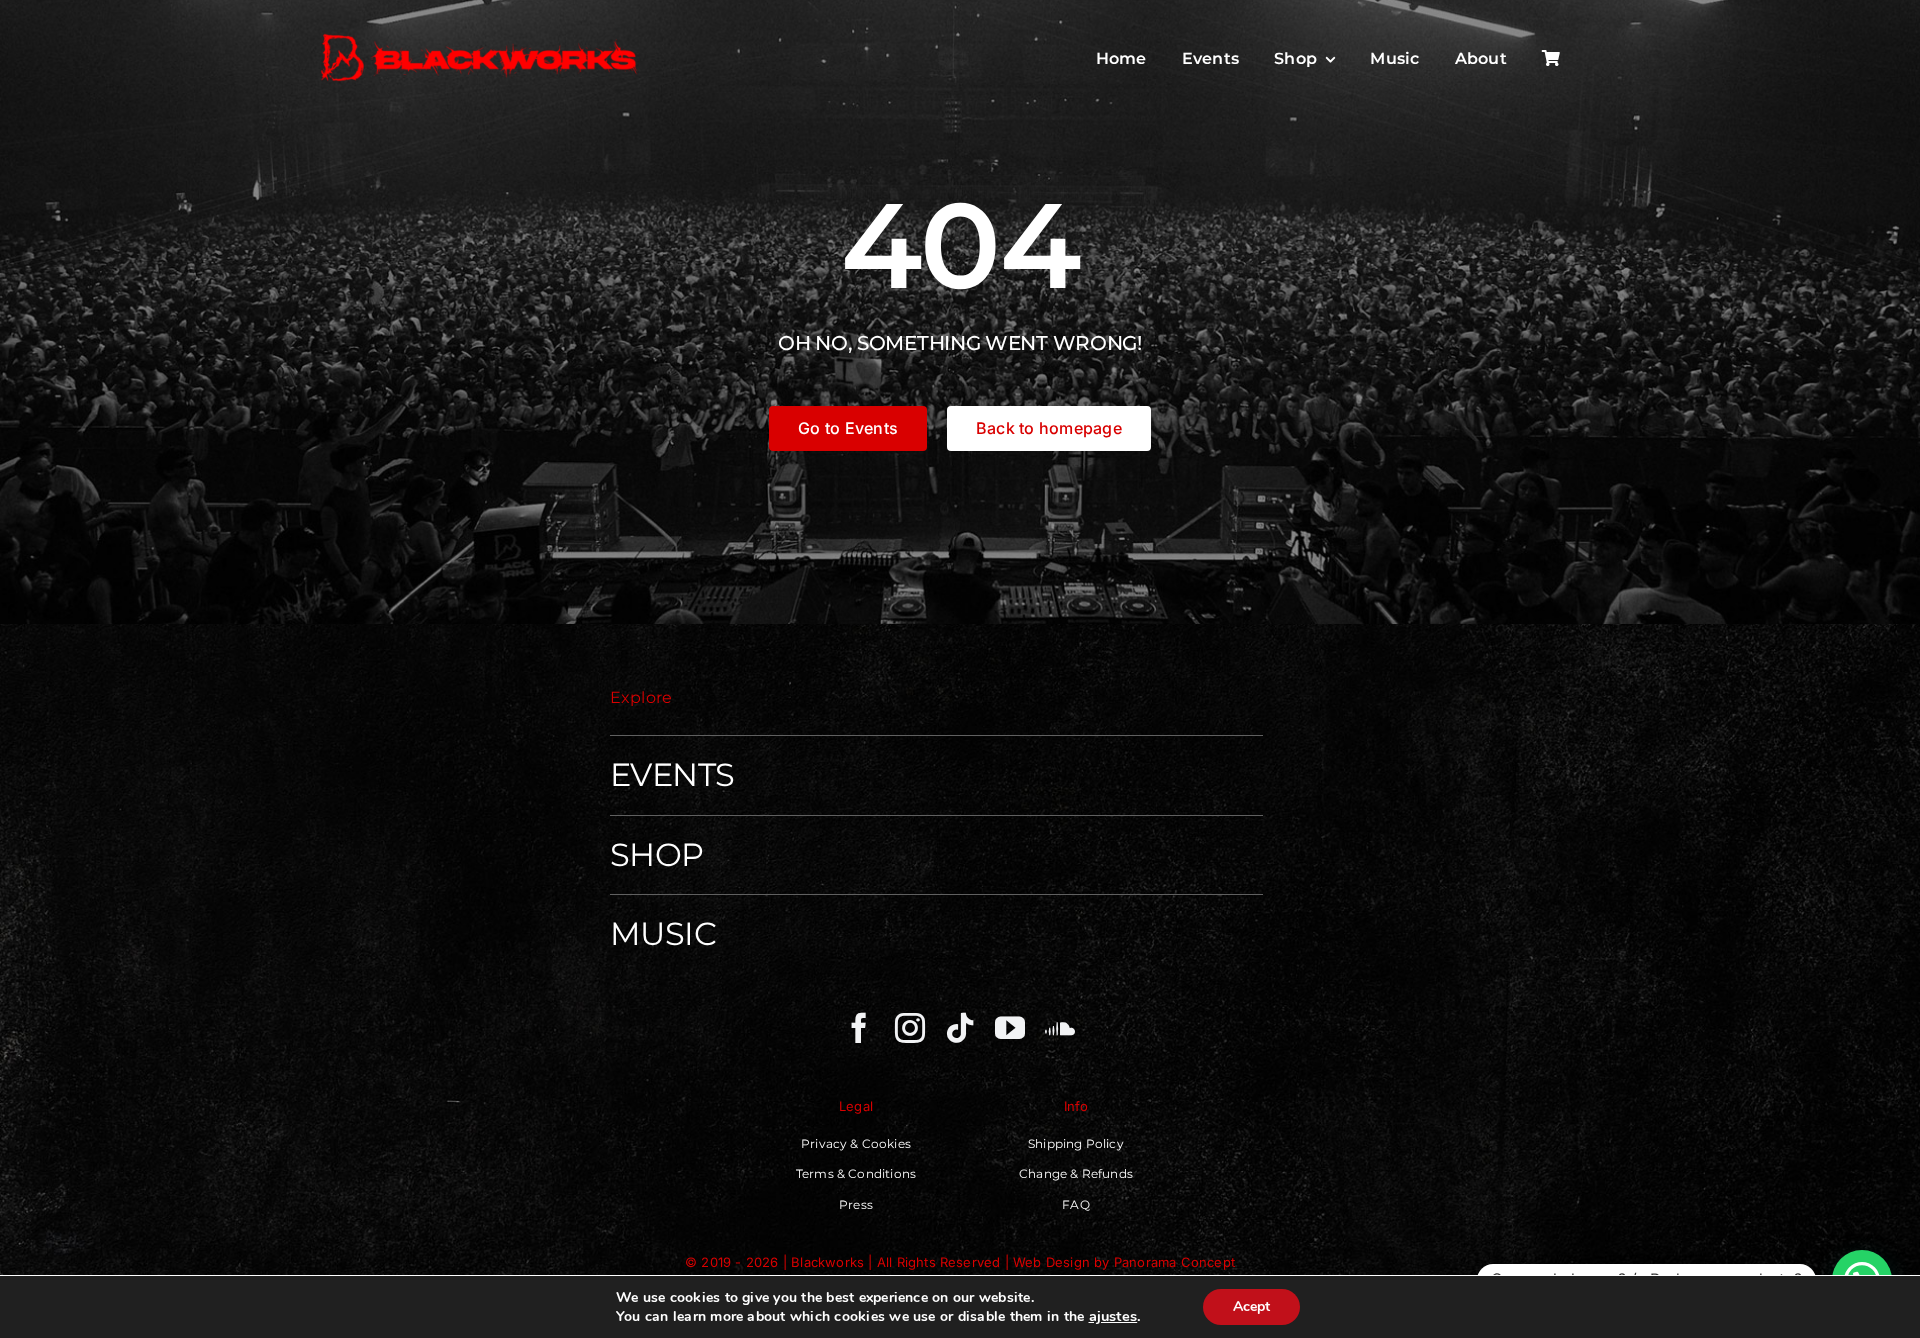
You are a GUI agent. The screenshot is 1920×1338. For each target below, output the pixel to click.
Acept (1251, 1306)
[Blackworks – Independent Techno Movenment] (480, 35)
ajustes (1113, 1316)
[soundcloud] (1060, 1028)
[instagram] (910, 1028)
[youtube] (1010, 1028)
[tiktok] (960, 1028)
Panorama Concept (1174, 1262)
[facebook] (859, 1028)
